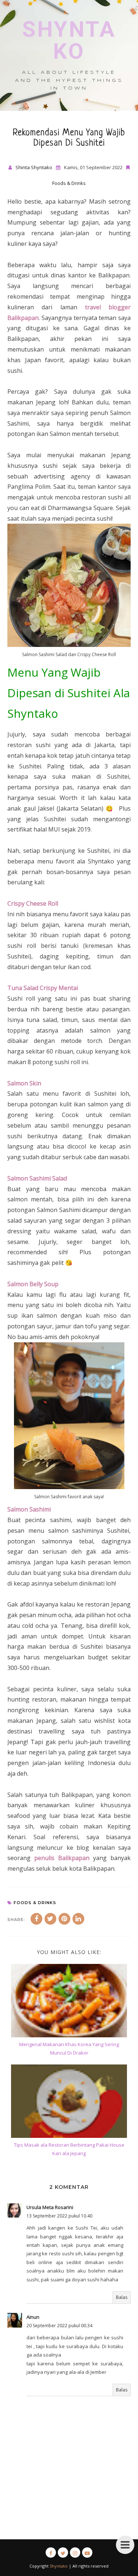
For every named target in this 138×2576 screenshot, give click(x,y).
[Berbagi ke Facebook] (36, 1919)
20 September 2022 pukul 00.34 (59, 2326)
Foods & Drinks (69, 183)
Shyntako (69, 40)
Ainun (33, 2317)
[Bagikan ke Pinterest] (64, 1919)
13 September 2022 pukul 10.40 (59, 2216)
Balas (122, 2297)
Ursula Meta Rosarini (50, 2207)
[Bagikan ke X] (50, 1919)
